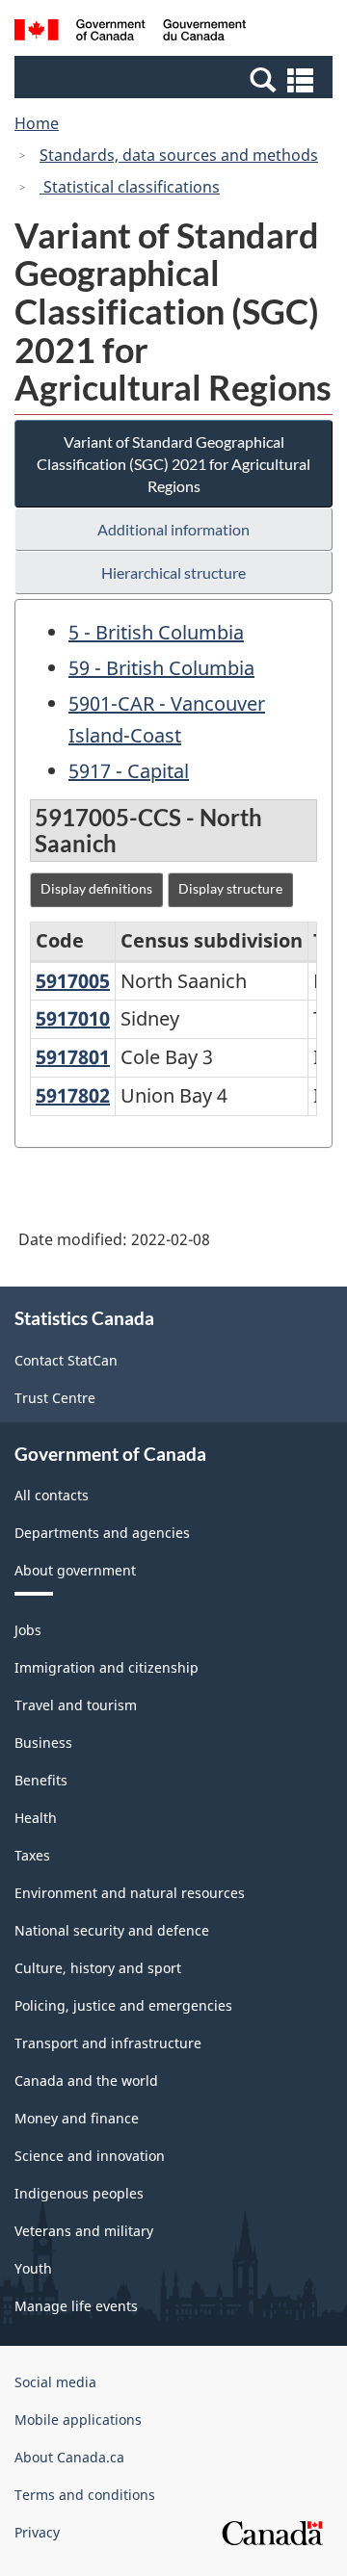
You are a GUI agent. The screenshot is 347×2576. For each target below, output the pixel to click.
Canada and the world (86, 2081)
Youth (33, 2268)
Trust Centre (55, 1398)
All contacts (52, 1495)
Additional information (173, 529)
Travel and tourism (76, 1705)
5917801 (73, 1057)
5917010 (73, 1018)
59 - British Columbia (161, 668)
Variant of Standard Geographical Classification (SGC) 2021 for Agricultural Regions (173, 464)
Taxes (32, 1855)
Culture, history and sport (98, 1968)
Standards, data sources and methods (179, 155)
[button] (176, 79)
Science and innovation (90, 2156)
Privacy (37, 2532)
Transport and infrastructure (108, 2043)
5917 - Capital (129, 771)
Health (36, 1818)
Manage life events (76, 2306)
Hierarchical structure (173, 572)
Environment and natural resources (130, 1893)
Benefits (41, 1780)
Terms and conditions (85, 2495)
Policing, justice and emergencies (123, 2005)
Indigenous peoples (79, 2193)
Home (37, 123)
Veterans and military (84, 2231)
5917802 (73, 1095)
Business (43, 1743)
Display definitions (96, 888)
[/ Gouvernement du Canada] (130, 33)
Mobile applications (78, 2420)
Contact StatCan (66, 1360)
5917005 (73, 981)
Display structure (230, 888)
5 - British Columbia (156, 632)
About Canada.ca (69, 2457)
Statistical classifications (130, 187)
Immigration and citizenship (107, 1667)
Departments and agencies (102, 1533)
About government (75, 1570)
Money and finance (77, 2118)
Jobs (28, 1630)
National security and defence (112, 1930)
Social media (55, 2382)
